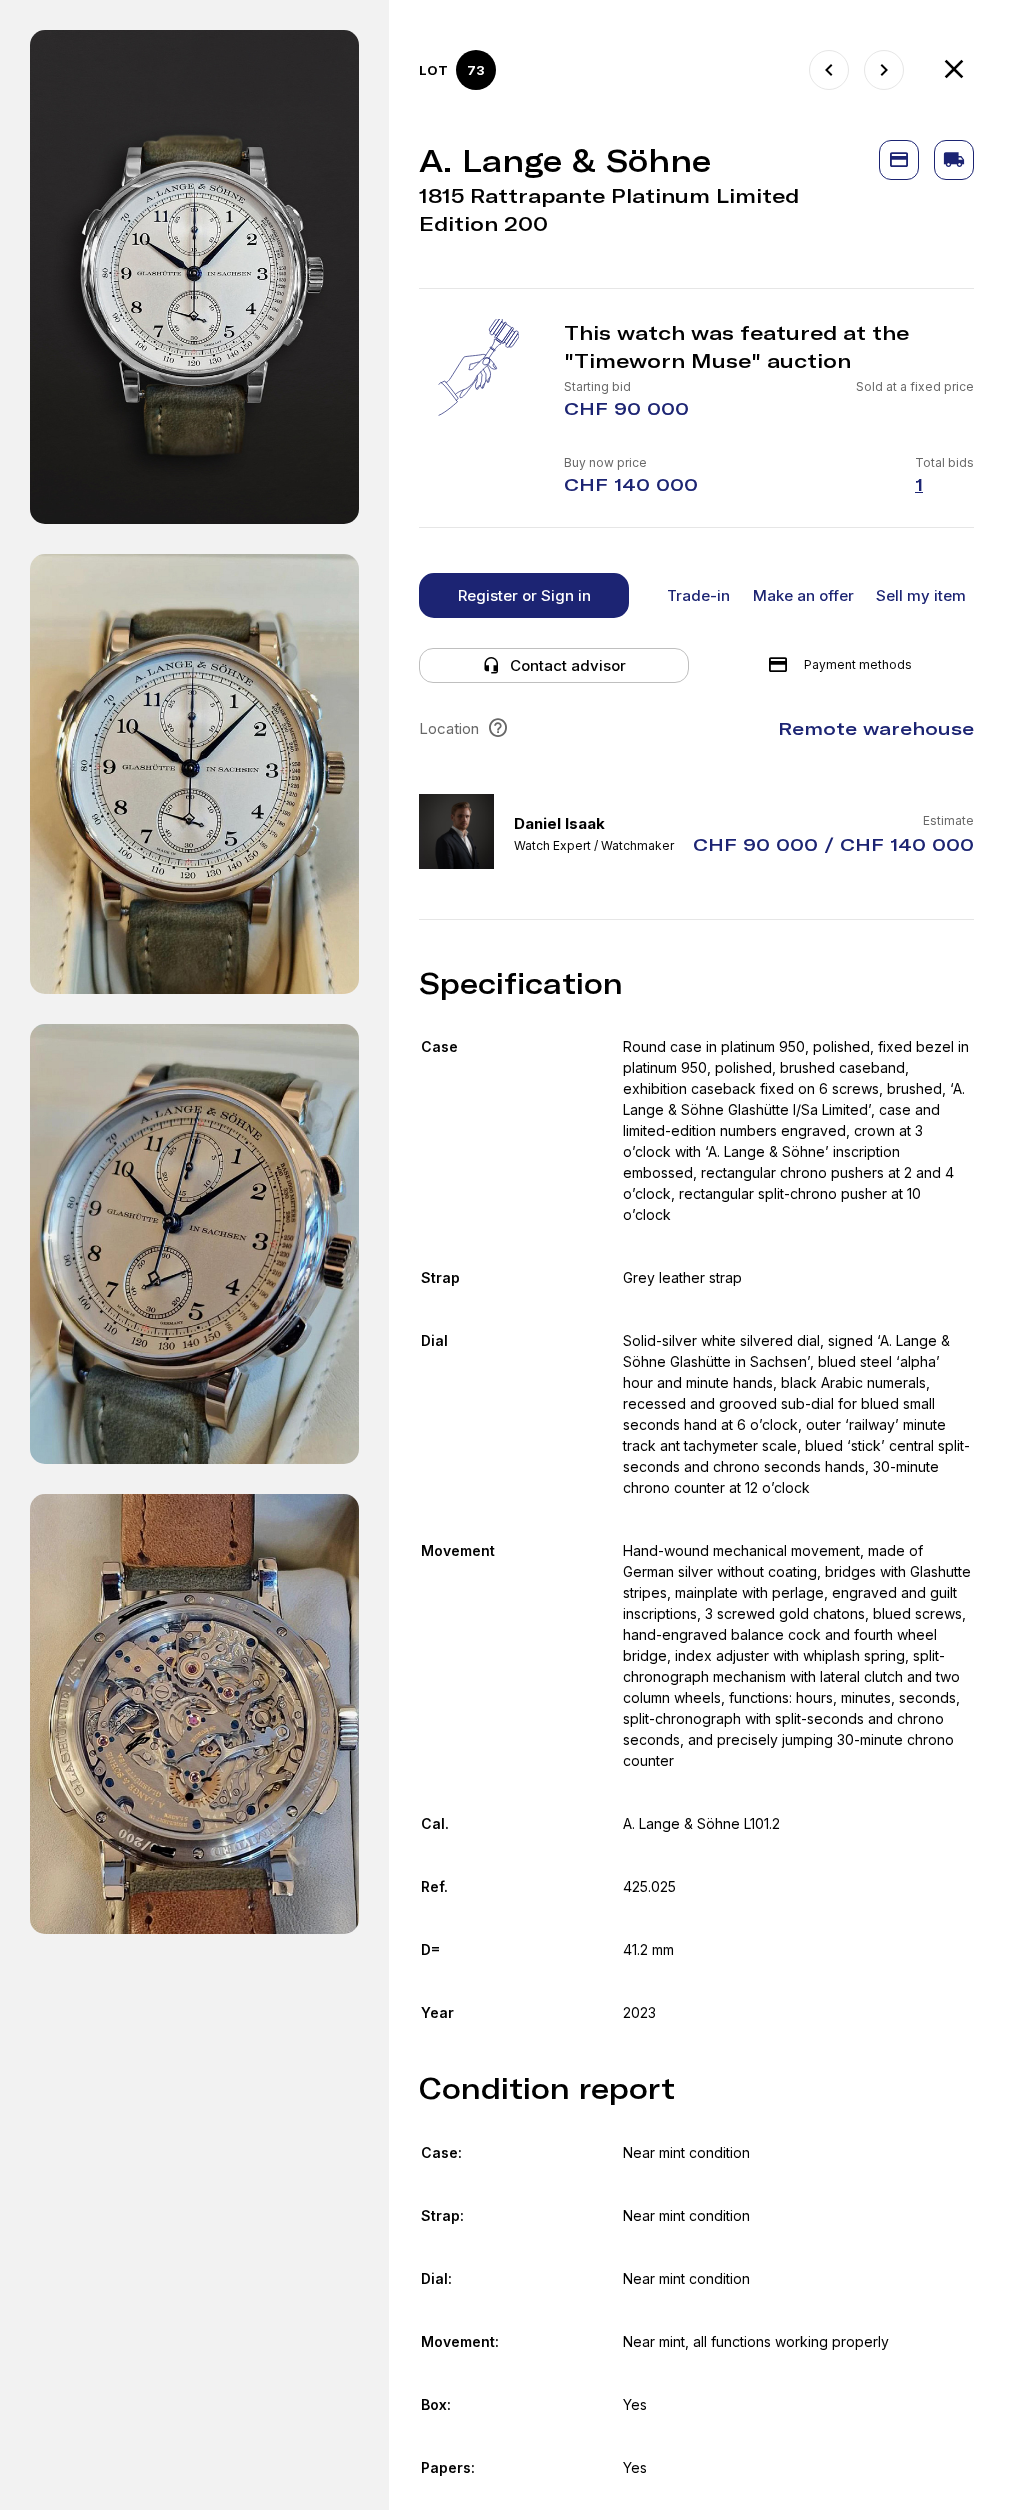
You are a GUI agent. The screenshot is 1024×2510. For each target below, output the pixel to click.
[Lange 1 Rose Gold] (884, 70)
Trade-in (698, 595)
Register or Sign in (524, 595)
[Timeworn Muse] (954, 70)
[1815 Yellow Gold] (829, 70)
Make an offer (803, 595)
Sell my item (921, 595)
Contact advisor (568, 665)
